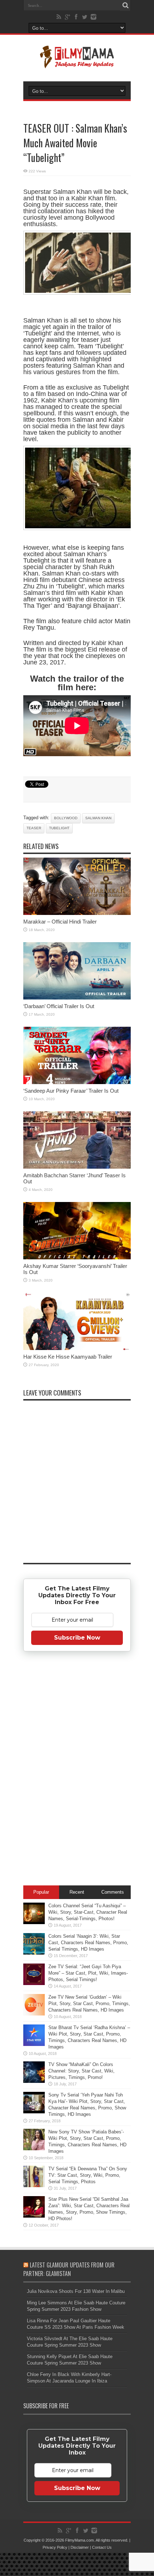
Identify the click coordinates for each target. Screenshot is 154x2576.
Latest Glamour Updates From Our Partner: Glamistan (69, 2269)
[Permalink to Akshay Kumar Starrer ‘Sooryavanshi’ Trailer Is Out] (77, 1258)
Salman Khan (98, 818)
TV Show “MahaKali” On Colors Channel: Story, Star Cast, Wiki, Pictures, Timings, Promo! (81, 2071)
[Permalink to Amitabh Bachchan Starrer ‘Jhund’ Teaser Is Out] (77, 1167)
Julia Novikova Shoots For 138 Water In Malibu (76, 2291)
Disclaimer (80, 2547)
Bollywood (66, 818)
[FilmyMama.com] (77, 63)
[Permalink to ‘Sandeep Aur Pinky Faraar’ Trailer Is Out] (77, 1082)
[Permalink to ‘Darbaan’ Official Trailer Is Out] (77, 998)
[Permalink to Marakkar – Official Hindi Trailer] (77, 913)
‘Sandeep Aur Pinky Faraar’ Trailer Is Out (71, 1091)
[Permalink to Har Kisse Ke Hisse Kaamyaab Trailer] (77, 1348)
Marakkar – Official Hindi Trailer (60, 922)
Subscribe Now (77, 1638)
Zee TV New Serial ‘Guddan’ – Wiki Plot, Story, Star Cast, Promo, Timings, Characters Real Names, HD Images (89, 2003)
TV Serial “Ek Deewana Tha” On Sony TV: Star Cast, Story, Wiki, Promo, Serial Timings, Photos (88, 2175)
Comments (113, 1892)
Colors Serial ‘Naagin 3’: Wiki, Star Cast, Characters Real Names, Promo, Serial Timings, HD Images (88, 1943)
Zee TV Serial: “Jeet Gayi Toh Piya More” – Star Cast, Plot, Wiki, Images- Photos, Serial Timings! (88, 1973)
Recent (77, 1892)
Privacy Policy (55, 2547)
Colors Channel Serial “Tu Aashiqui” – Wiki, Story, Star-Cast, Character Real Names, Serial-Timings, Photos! (88, 1912)
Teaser (34, 828)
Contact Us (102, 2547)
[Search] (125, 5)
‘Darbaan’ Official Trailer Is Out (59, 1006)
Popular (41, 1892)
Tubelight (59, 828)
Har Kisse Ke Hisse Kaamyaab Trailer (68, 1357)
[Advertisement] (77, 1770)
